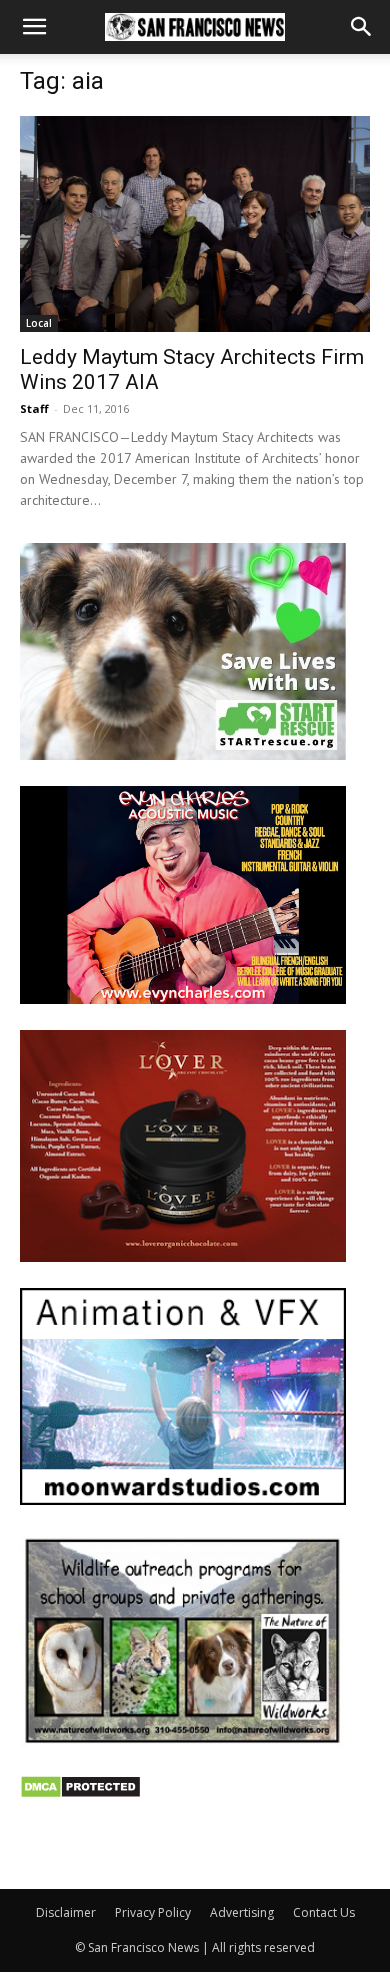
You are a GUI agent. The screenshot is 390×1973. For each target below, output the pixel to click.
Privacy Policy (153, 1912)
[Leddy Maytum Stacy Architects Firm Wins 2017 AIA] (195, 224)
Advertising (242, 1912)
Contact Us (324, 1912)
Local (39, 323)
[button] (34, 27)
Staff (34, 408)
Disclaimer (66, 1912)
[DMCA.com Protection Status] (80, 1793)
